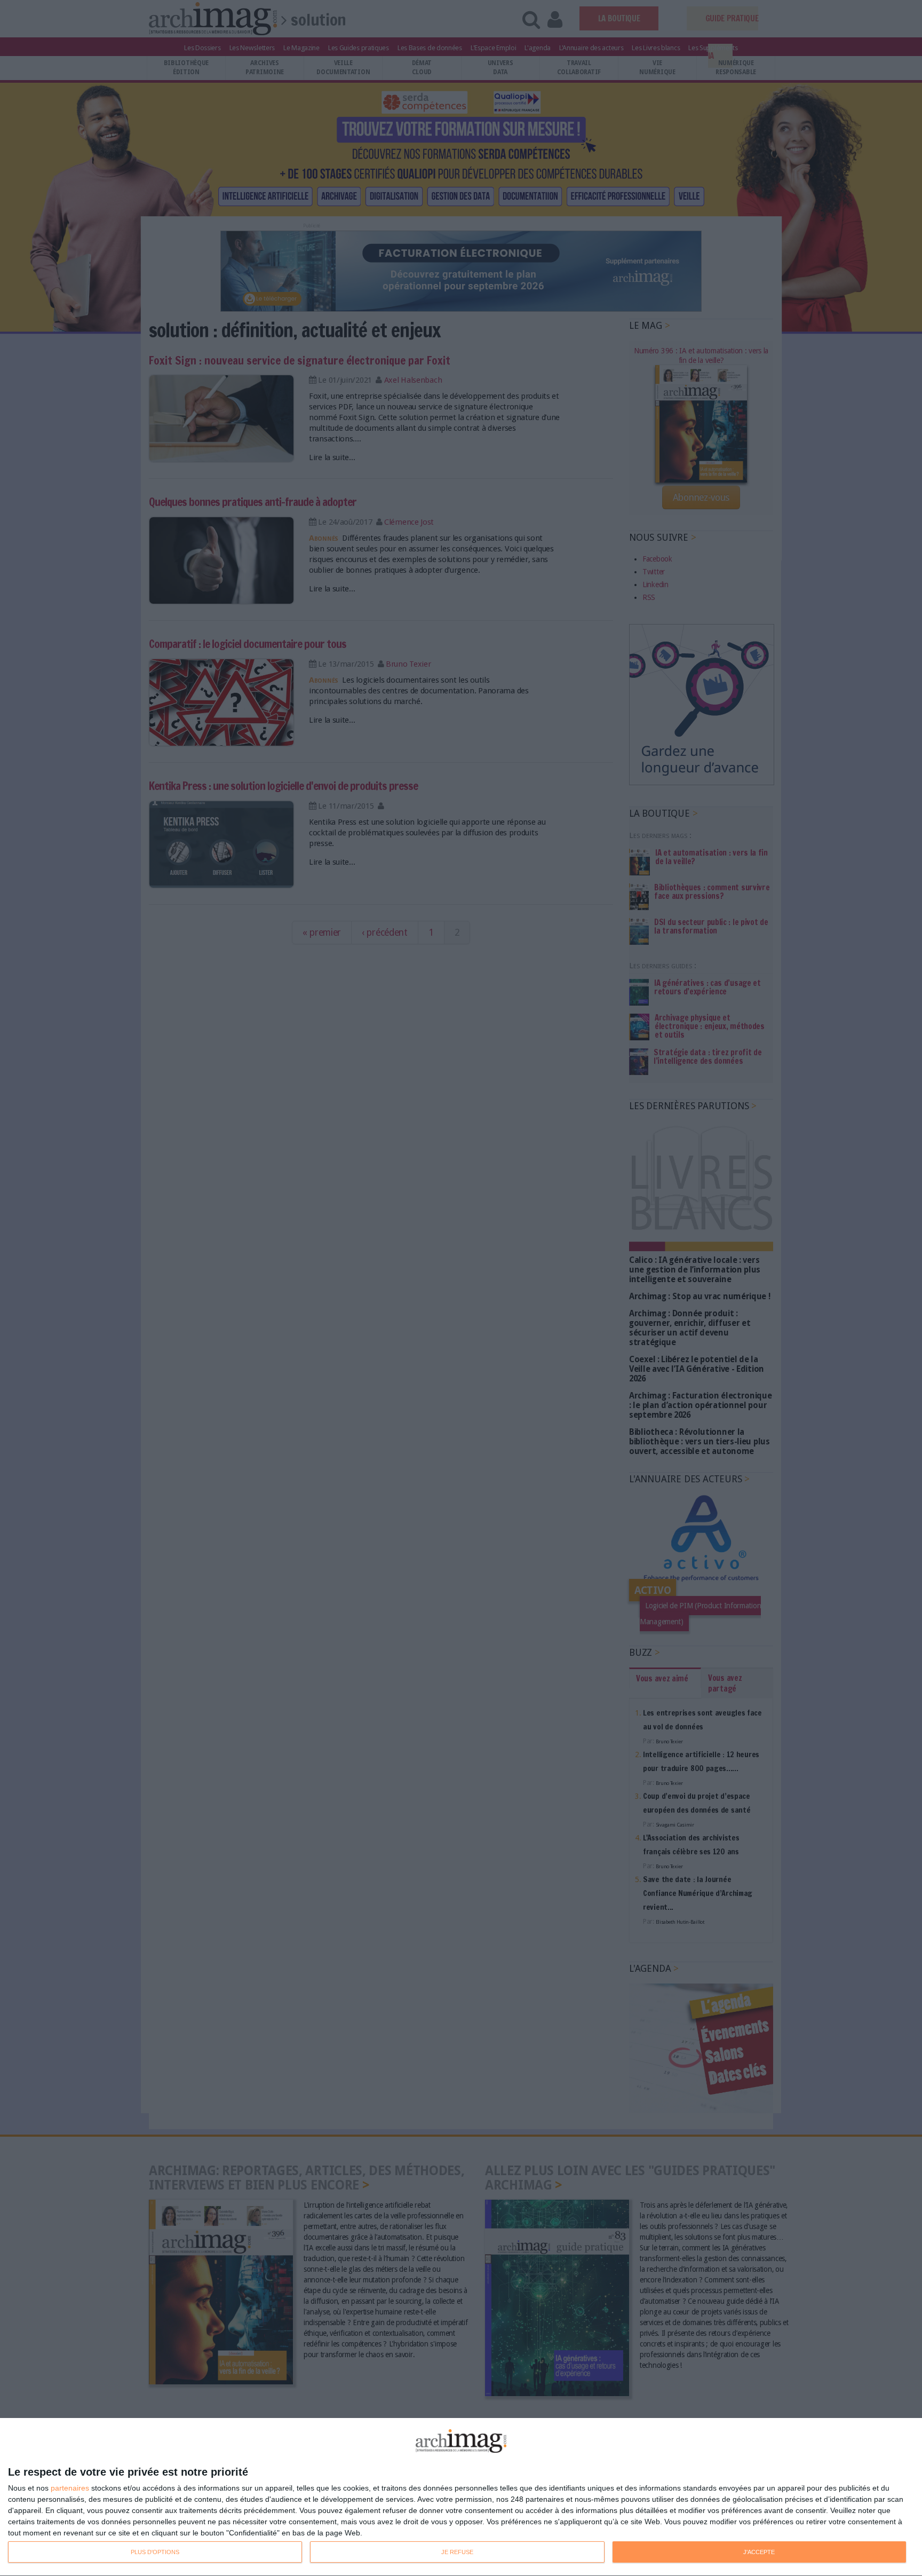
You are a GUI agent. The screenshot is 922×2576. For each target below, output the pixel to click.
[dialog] (461, 2497)
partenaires (70, 2488)
